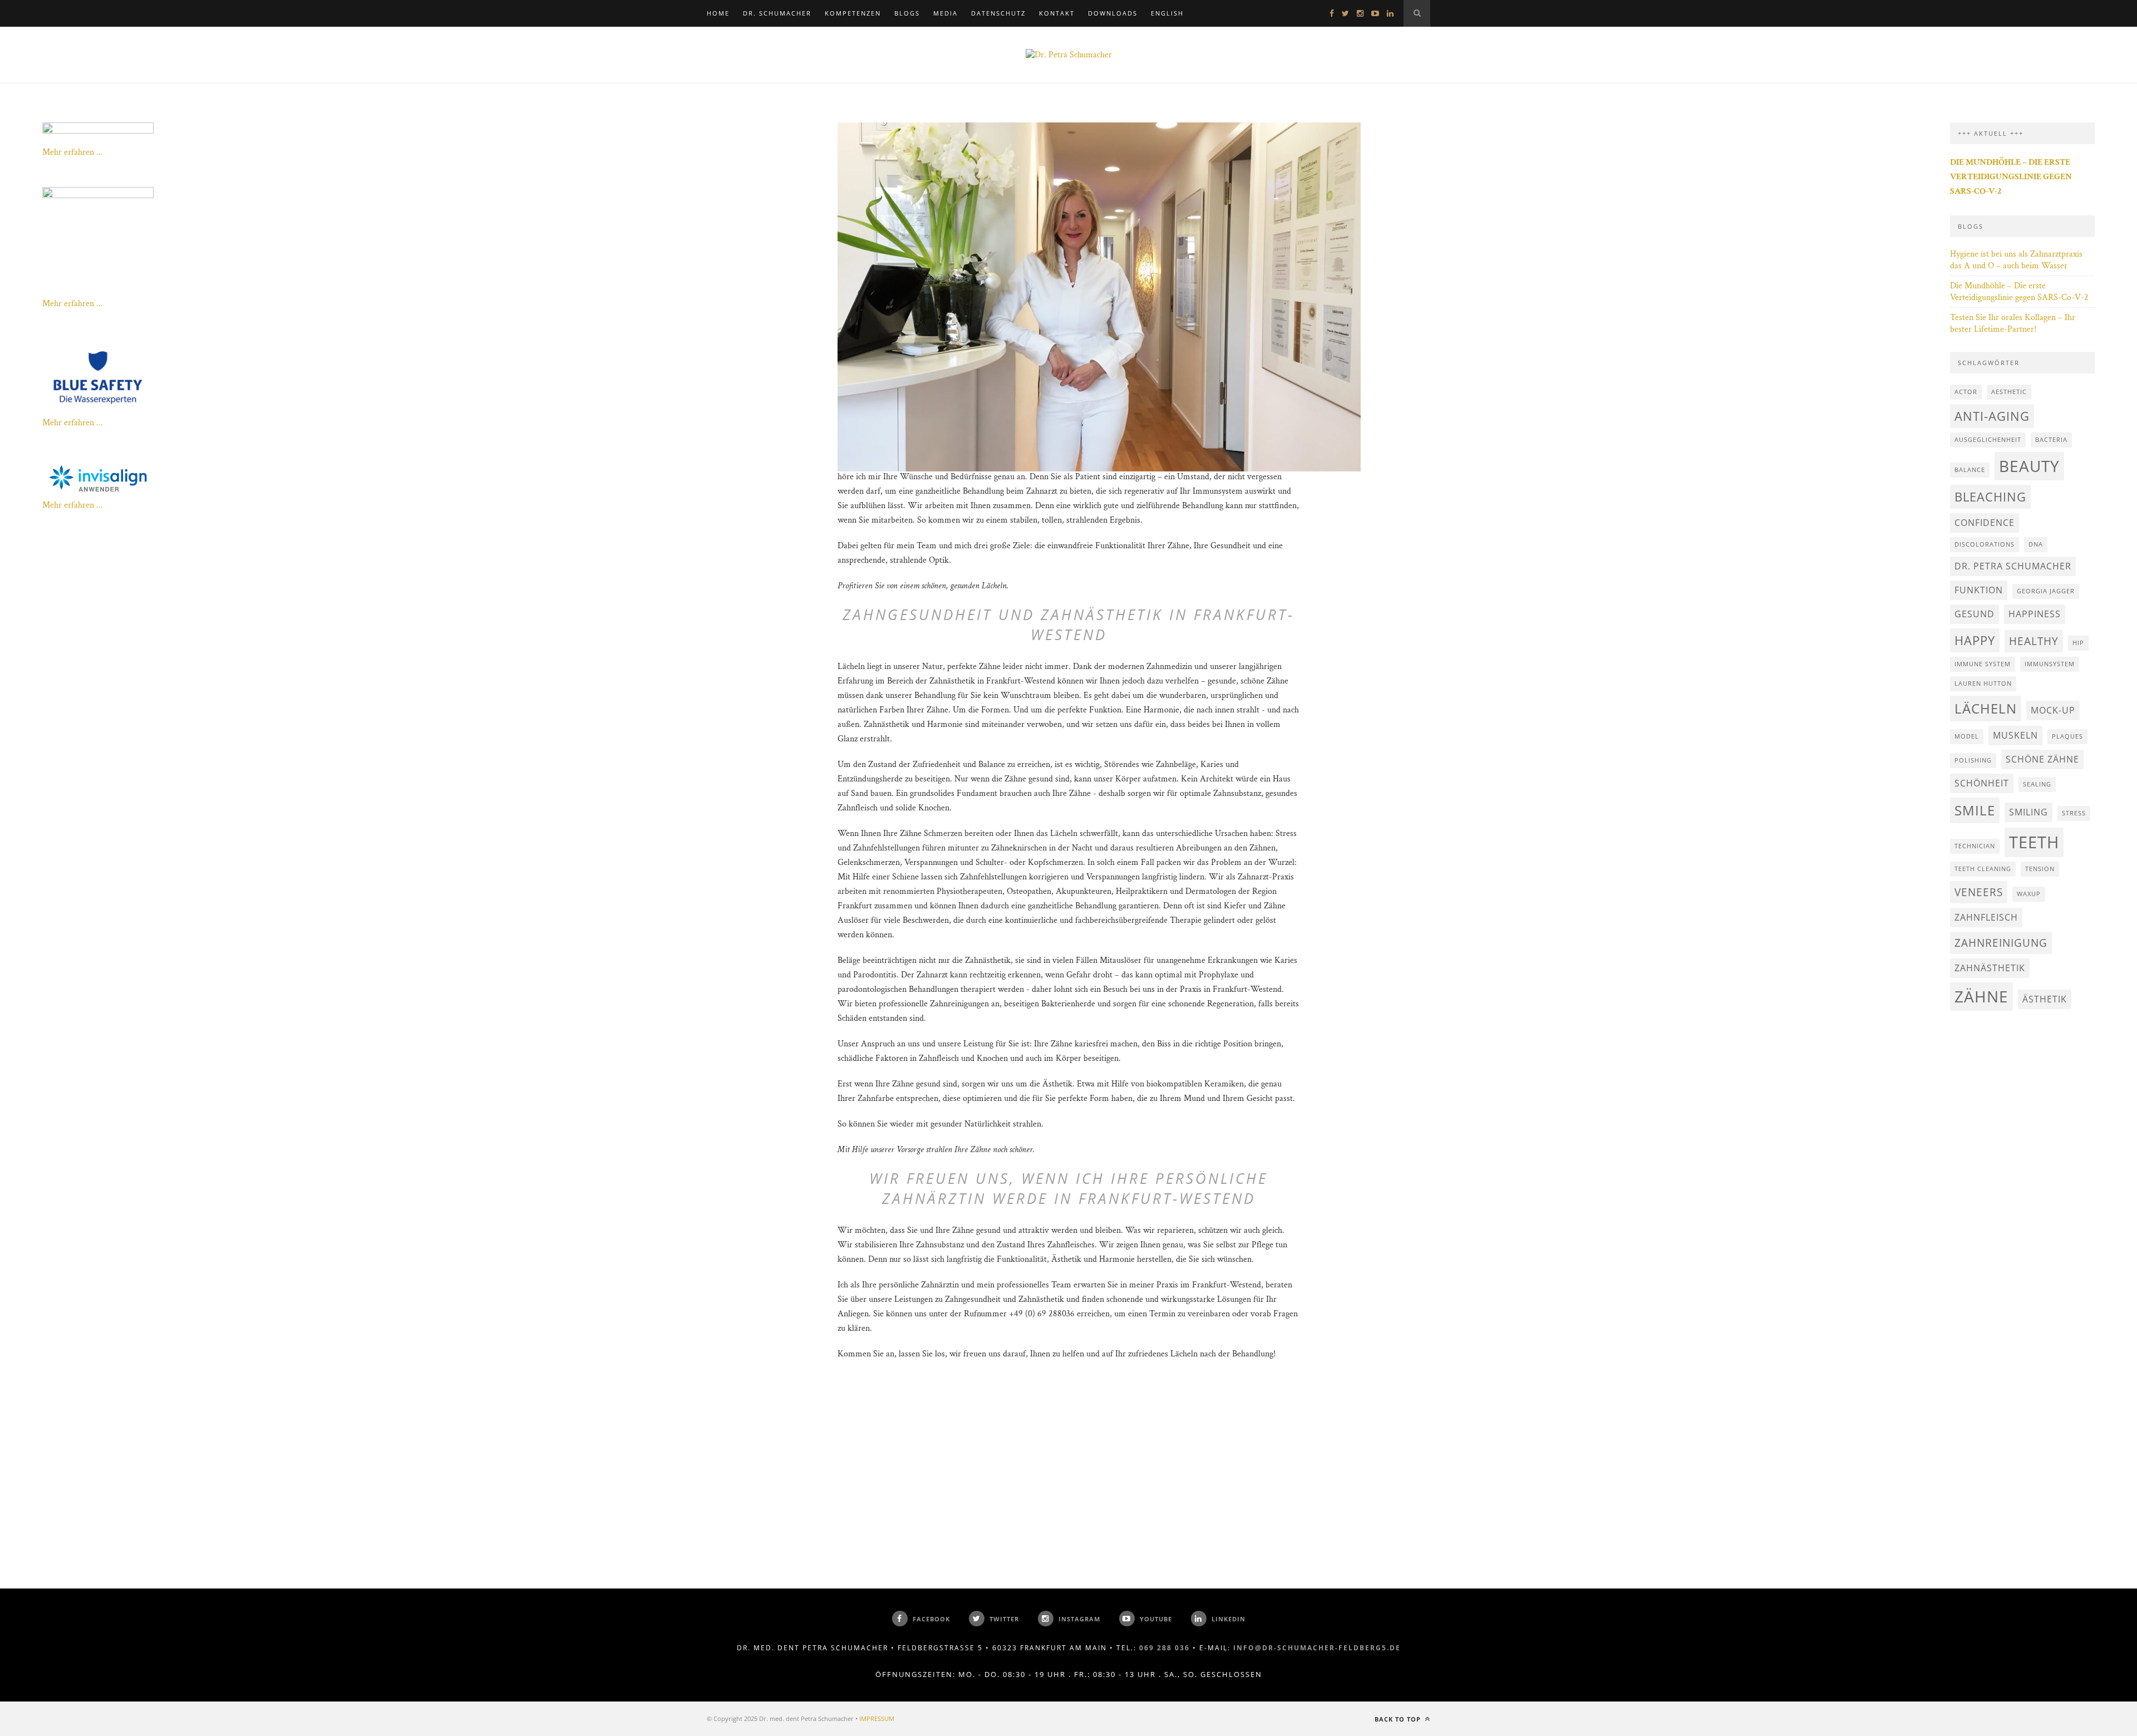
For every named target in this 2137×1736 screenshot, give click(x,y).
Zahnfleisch (1986, 917)
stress (2074, 813)
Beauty (2029, 466)
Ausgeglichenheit (1988, 440)
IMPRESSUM (877, 1718)
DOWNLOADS (1113, 13)
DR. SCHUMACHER (777, 13)
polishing (1973, 760)
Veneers (1979, 892)
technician (1975, 846)
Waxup (2029, 894)
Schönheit (1982, 783)
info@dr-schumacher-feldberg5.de (1317, 1648)
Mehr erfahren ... (73, 152)
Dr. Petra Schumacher (2013, 566)
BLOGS (907, 13)
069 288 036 (1164, 1648)
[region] (1068, 198)
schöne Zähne (2042, 759)
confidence (1985, 523)
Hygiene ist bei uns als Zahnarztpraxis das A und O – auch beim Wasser (2016, 260)
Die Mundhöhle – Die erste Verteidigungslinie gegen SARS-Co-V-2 (2019, 292)
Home (718, 13)
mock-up (2053, 710)
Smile (1975, 810)
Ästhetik (2045, 999)
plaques (2067, 736)
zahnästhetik (1990, 968)
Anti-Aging (1992, 416)
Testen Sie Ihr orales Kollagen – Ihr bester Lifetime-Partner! (2013, 323)
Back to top (1399, 1719)
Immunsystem (2050, 664)
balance (1970, 470)
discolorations (1985, 544)
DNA (2036, 544)
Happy (1975, 640)
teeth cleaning (1983, 869)
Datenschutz (998, 13)
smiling (2028, 812)
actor (1966, 392)
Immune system (1983, 664)
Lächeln (1986, 708)
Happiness (2035, 614)
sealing (2037, 784)
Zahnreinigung (2001, 943)
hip (2078, 643)
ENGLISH (1167, 13)
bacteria (2051, 440)
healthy (2034, 641)
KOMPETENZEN (853, 13)
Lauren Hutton (1983, 683)
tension (2040, 869)
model (1967, 736)
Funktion (1979, 590)
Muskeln (2015, 735)
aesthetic (2009, 392)
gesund (1974, 614)
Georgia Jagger (2046, 591)
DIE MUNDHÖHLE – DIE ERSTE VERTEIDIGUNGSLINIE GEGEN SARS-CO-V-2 (2011, 177)
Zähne (1981, 996)
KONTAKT (1057, 13)
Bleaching (1990, 496)
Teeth (2034, 842)
